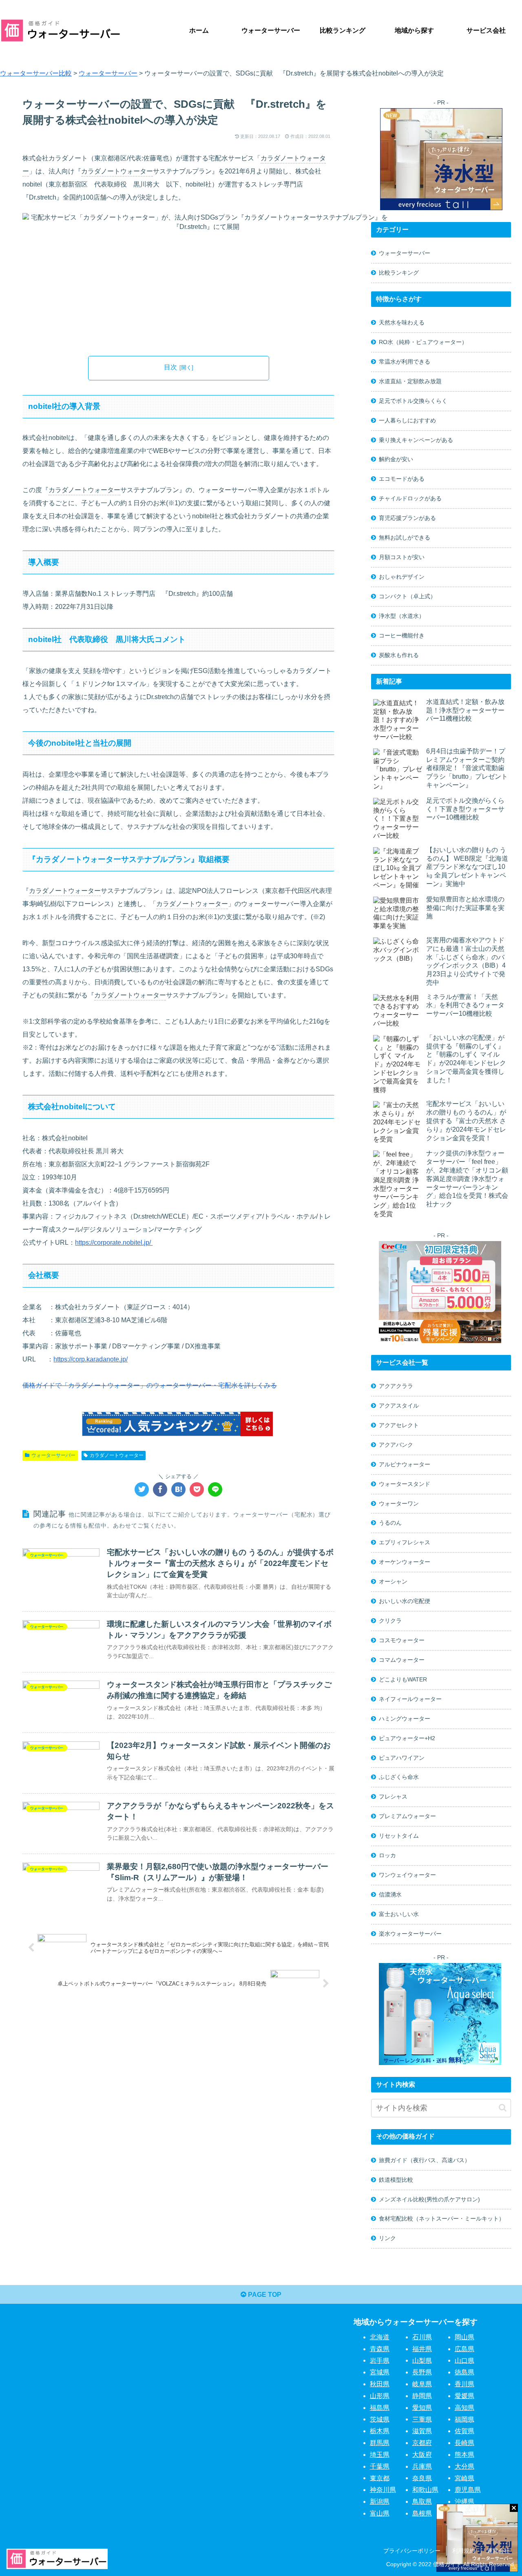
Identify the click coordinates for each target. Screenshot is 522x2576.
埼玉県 (380, 2455)
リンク (387, 2238)
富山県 (380, 2513)
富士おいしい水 (399, 1914)
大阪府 (422, 2455)
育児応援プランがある (407, 518)
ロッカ (387, 1855)
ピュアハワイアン (402, 1758)
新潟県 (380, 2502)
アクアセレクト (399, 1425)
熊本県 (464, 2455)
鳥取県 (422, 2502)
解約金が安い (396, 459)
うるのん (390, 1523)
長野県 (422, 2372)
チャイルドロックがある (410, 498)
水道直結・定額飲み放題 (410, 381)
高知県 (464, 2408)
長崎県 (464, 2443)
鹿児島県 (468, 2490)
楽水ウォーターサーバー (410, 1934)
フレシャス (393, 1797)
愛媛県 (464, 2396)
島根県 (422, 2513)
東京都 (380, 2478)
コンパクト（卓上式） (407, 596)
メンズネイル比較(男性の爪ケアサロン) (429, 2199)
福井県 (422, 2349)
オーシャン (393, 1581)
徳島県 (464, 2372)
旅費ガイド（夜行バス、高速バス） (425, 2160)
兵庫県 (422, 2466)
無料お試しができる (405, 537)
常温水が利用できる (405, 362)
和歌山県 (425, 2490)
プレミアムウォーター (407, 1816)
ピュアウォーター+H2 (407, 1738)
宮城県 (380, 2372)
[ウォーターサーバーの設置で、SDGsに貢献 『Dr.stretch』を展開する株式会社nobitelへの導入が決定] (178, 1489)
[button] (503, 2108)
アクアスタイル (399, 1406)
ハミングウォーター (405, 1719)
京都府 (422, 2443)
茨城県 (380, 2419)
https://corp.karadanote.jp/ (91, 1359)
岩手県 (380, 2360)
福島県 (380, 2408)
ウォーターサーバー (53, 1455)
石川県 (422, 2337)
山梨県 (422, 2360)
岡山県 (464, 2337)
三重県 (422, 2419)
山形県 (380, 2396)
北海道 (380, 2337)
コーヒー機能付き (402, 635)
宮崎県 (464, 2478)
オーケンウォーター (405, 1562)
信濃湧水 (390, 1894)
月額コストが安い (402, 557)
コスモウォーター (402, 1640)
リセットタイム (399, 1836)
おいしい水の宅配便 (405, 1601)
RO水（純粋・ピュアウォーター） (423, 342)
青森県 (380, 2349)
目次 (170, 367)
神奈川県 (383, 2490)
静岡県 (422, 2396)
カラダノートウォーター (117, 171)
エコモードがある (402, 479)
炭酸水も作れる (399, 655)
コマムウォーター (402, 1660)
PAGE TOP (264, 2295)
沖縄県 (464, 2502)
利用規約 (464, 2551)
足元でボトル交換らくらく (413, 401)
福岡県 (464, 2419)
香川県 (464, 2384)
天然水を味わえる (402, 322)
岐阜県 (422, 2384)
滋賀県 (422, 2431)
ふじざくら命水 (399, 1777)
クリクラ (390, 1621)
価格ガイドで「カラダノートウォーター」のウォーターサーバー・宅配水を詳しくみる (150, 1385)
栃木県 (380, 2431)
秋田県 (380, 2384)
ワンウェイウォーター (407, 1875)
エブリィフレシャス (405, 1542)
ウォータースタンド (405, 1484)
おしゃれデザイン (402, 577)
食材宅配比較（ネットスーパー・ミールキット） (442, 2218)
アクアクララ (396, 1386)
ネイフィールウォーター (410, 1699)
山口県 (464, 2360)
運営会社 (498, 2551)
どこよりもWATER (403, 1679)
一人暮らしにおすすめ (407, 420)
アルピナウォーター (405, 1464)
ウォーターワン (399, 1503)
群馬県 (380, 2443)
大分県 (464, 2466)
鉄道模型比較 (396, 2180)
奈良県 (422, 2478)
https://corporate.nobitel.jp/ (114, 1242)
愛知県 (422, 2408)
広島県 (464, 2349)
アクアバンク (396, 1445)
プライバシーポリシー (412, 2551)
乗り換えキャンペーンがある (416, 440)
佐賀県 (464, 2431)
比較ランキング (399, 273)
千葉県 (380, 2466)
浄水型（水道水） (402, 616)
